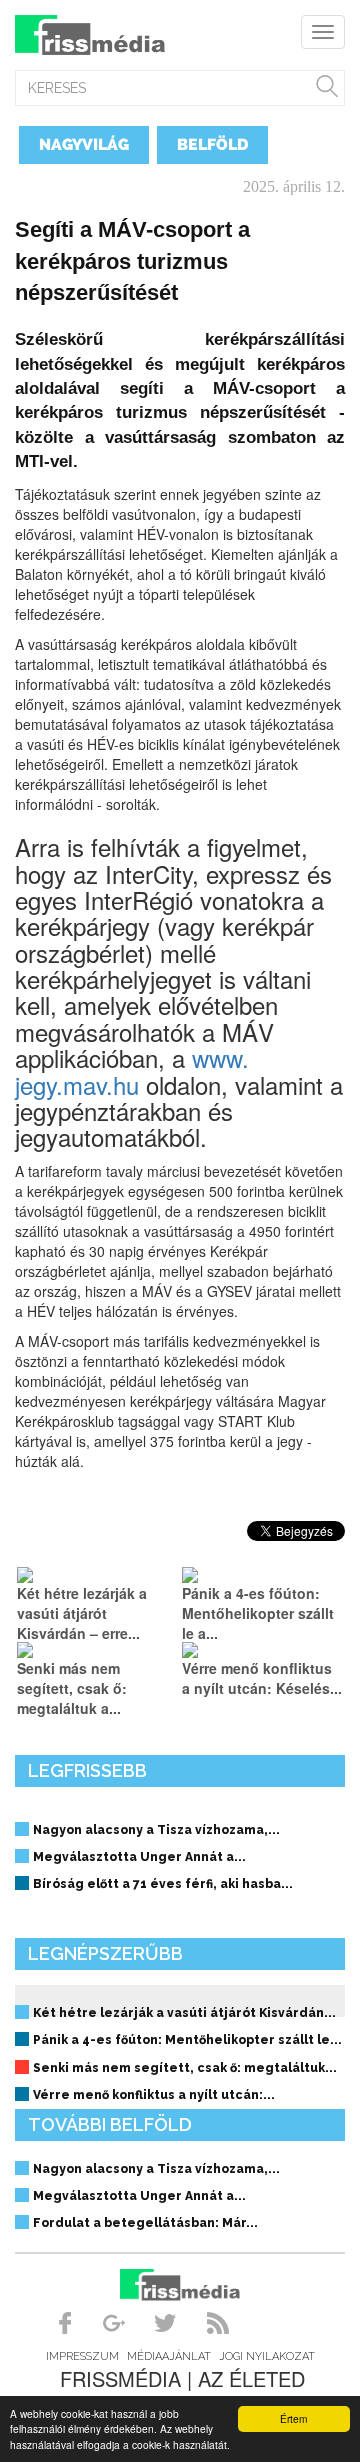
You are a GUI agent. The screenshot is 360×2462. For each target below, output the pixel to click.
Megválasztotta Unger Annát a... (139, 1857)
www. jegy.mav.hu (132, 1070)
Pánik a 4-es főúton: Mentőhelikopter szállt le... (187, 2040)
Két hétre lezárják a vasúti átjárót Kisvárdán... (184, 2013)
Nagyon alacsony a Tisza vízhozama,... (156, 1830)
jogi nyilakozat (267, 2356)
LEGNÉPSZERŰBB (105, 1953)
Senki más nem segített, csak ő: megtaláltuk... (185, 2068)
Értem (293, 2418)
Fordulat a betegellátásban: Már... (145, 2223)
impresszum (82, 2356)
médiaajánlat (169, 2356)
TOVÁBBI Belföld (110, 2124)
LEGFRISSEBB (87, 1770)
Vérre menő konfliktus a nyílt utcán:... (154, 2095)
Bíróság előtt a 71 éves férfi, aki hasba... (163, 1884)
